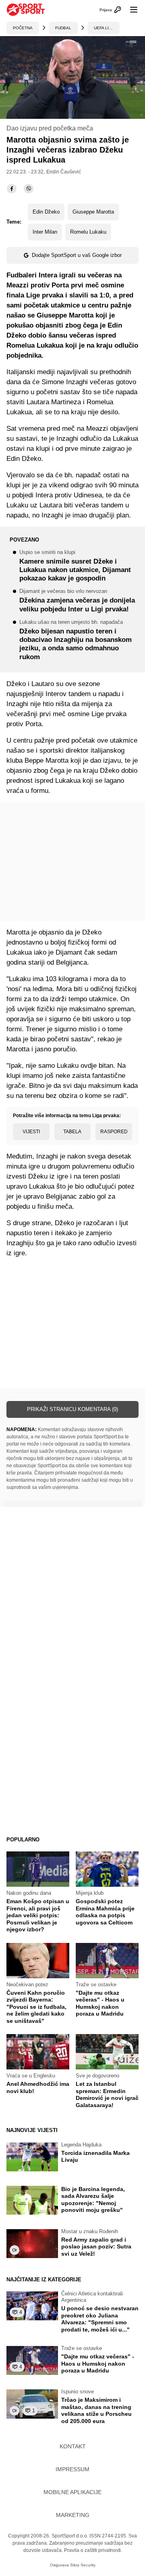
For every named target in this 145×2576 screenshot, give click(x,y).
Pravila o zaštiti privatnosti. (93, 2550)
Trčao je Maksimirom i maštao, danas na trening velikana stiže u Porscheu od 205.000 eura (96, 2410)
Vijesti (31, 1132)
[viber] (29, 189)
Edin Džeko (46, 212)
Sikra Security (83, 2565)
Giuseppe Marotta (93, 212)
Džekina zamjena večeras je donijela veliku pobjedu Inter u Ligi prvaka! (77, 601)
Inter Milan (45, 232)
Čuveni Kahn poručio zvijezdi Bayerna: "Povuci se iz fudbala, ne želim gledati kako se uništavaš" (36, 2007)
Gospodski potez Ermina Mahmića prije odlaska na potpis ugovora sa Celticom (105, 1912)
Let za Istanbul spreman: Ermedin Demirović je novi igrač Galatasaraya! (107, 2094)
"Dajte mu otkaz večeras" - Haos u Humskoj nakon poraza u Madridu (100, 2003)
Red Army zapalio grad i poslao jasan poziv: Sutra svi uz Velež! (96, 2247)
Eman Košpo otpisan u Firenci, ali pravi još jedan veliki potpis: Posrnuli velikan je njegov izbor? (38, 1915)
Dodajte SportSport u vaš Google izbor (77, 255)
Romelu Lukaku (88, 232)
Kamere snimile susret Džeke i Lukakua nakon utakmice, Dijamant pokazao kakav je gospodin (75, 566)
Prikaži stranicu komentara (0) (72, 1409)
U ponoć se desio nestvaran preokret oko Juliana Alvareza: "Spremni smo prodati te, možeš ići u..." (100, 2319)
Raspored (114, 1132)
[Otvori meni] (130, 10)
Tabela (72, 1132)
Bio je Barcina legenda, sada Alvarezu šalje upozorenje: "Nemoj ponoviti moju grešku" (93, 2200)
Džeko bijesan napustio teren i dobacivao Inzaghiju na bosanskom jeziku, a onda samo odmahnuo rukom (76, 640)
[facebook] (12, 189)
